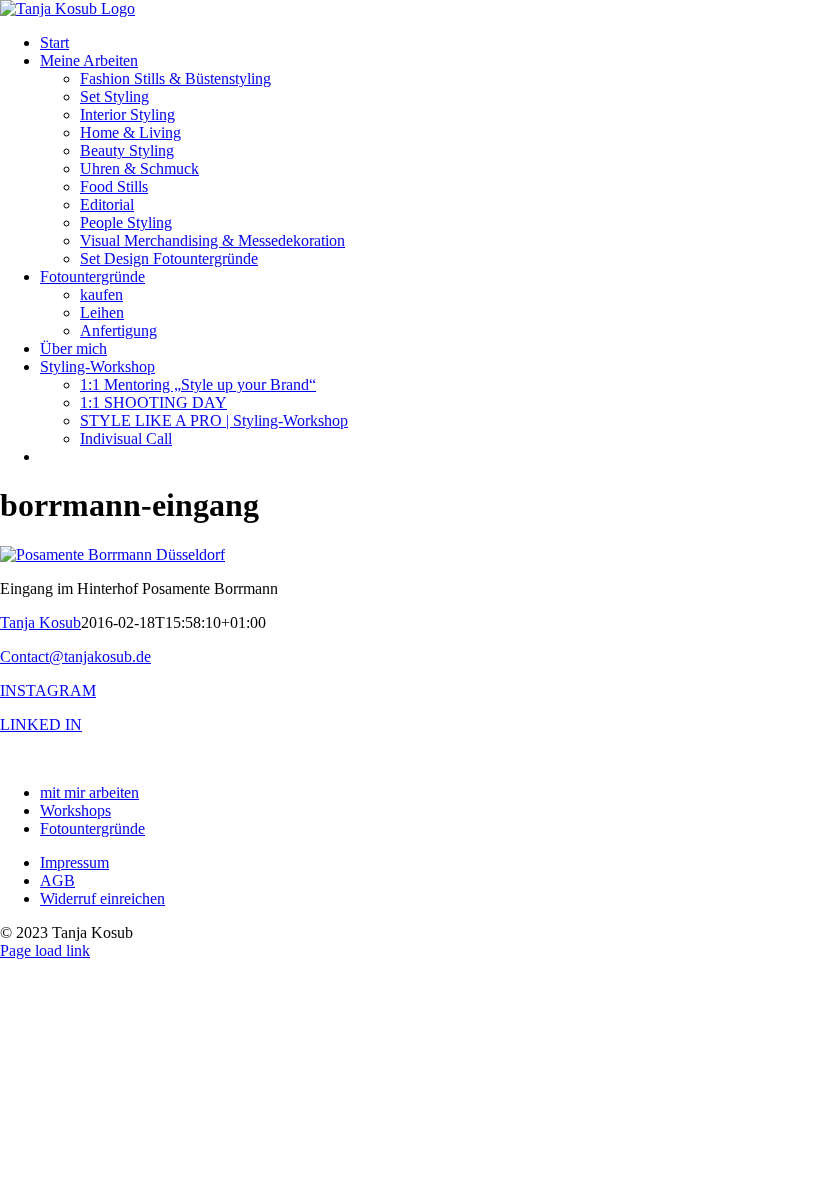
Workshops (75, 810)
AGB (57, 880)
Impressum (74, 862)
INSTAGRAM (48, 690)
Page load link (45, 950)
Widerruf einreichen (102, 898)
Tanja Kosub (40, 622)
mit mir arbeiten (89, 792)
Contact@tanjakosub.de (75, 656)
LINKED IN (41, 724)
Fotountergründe (92, 828)
